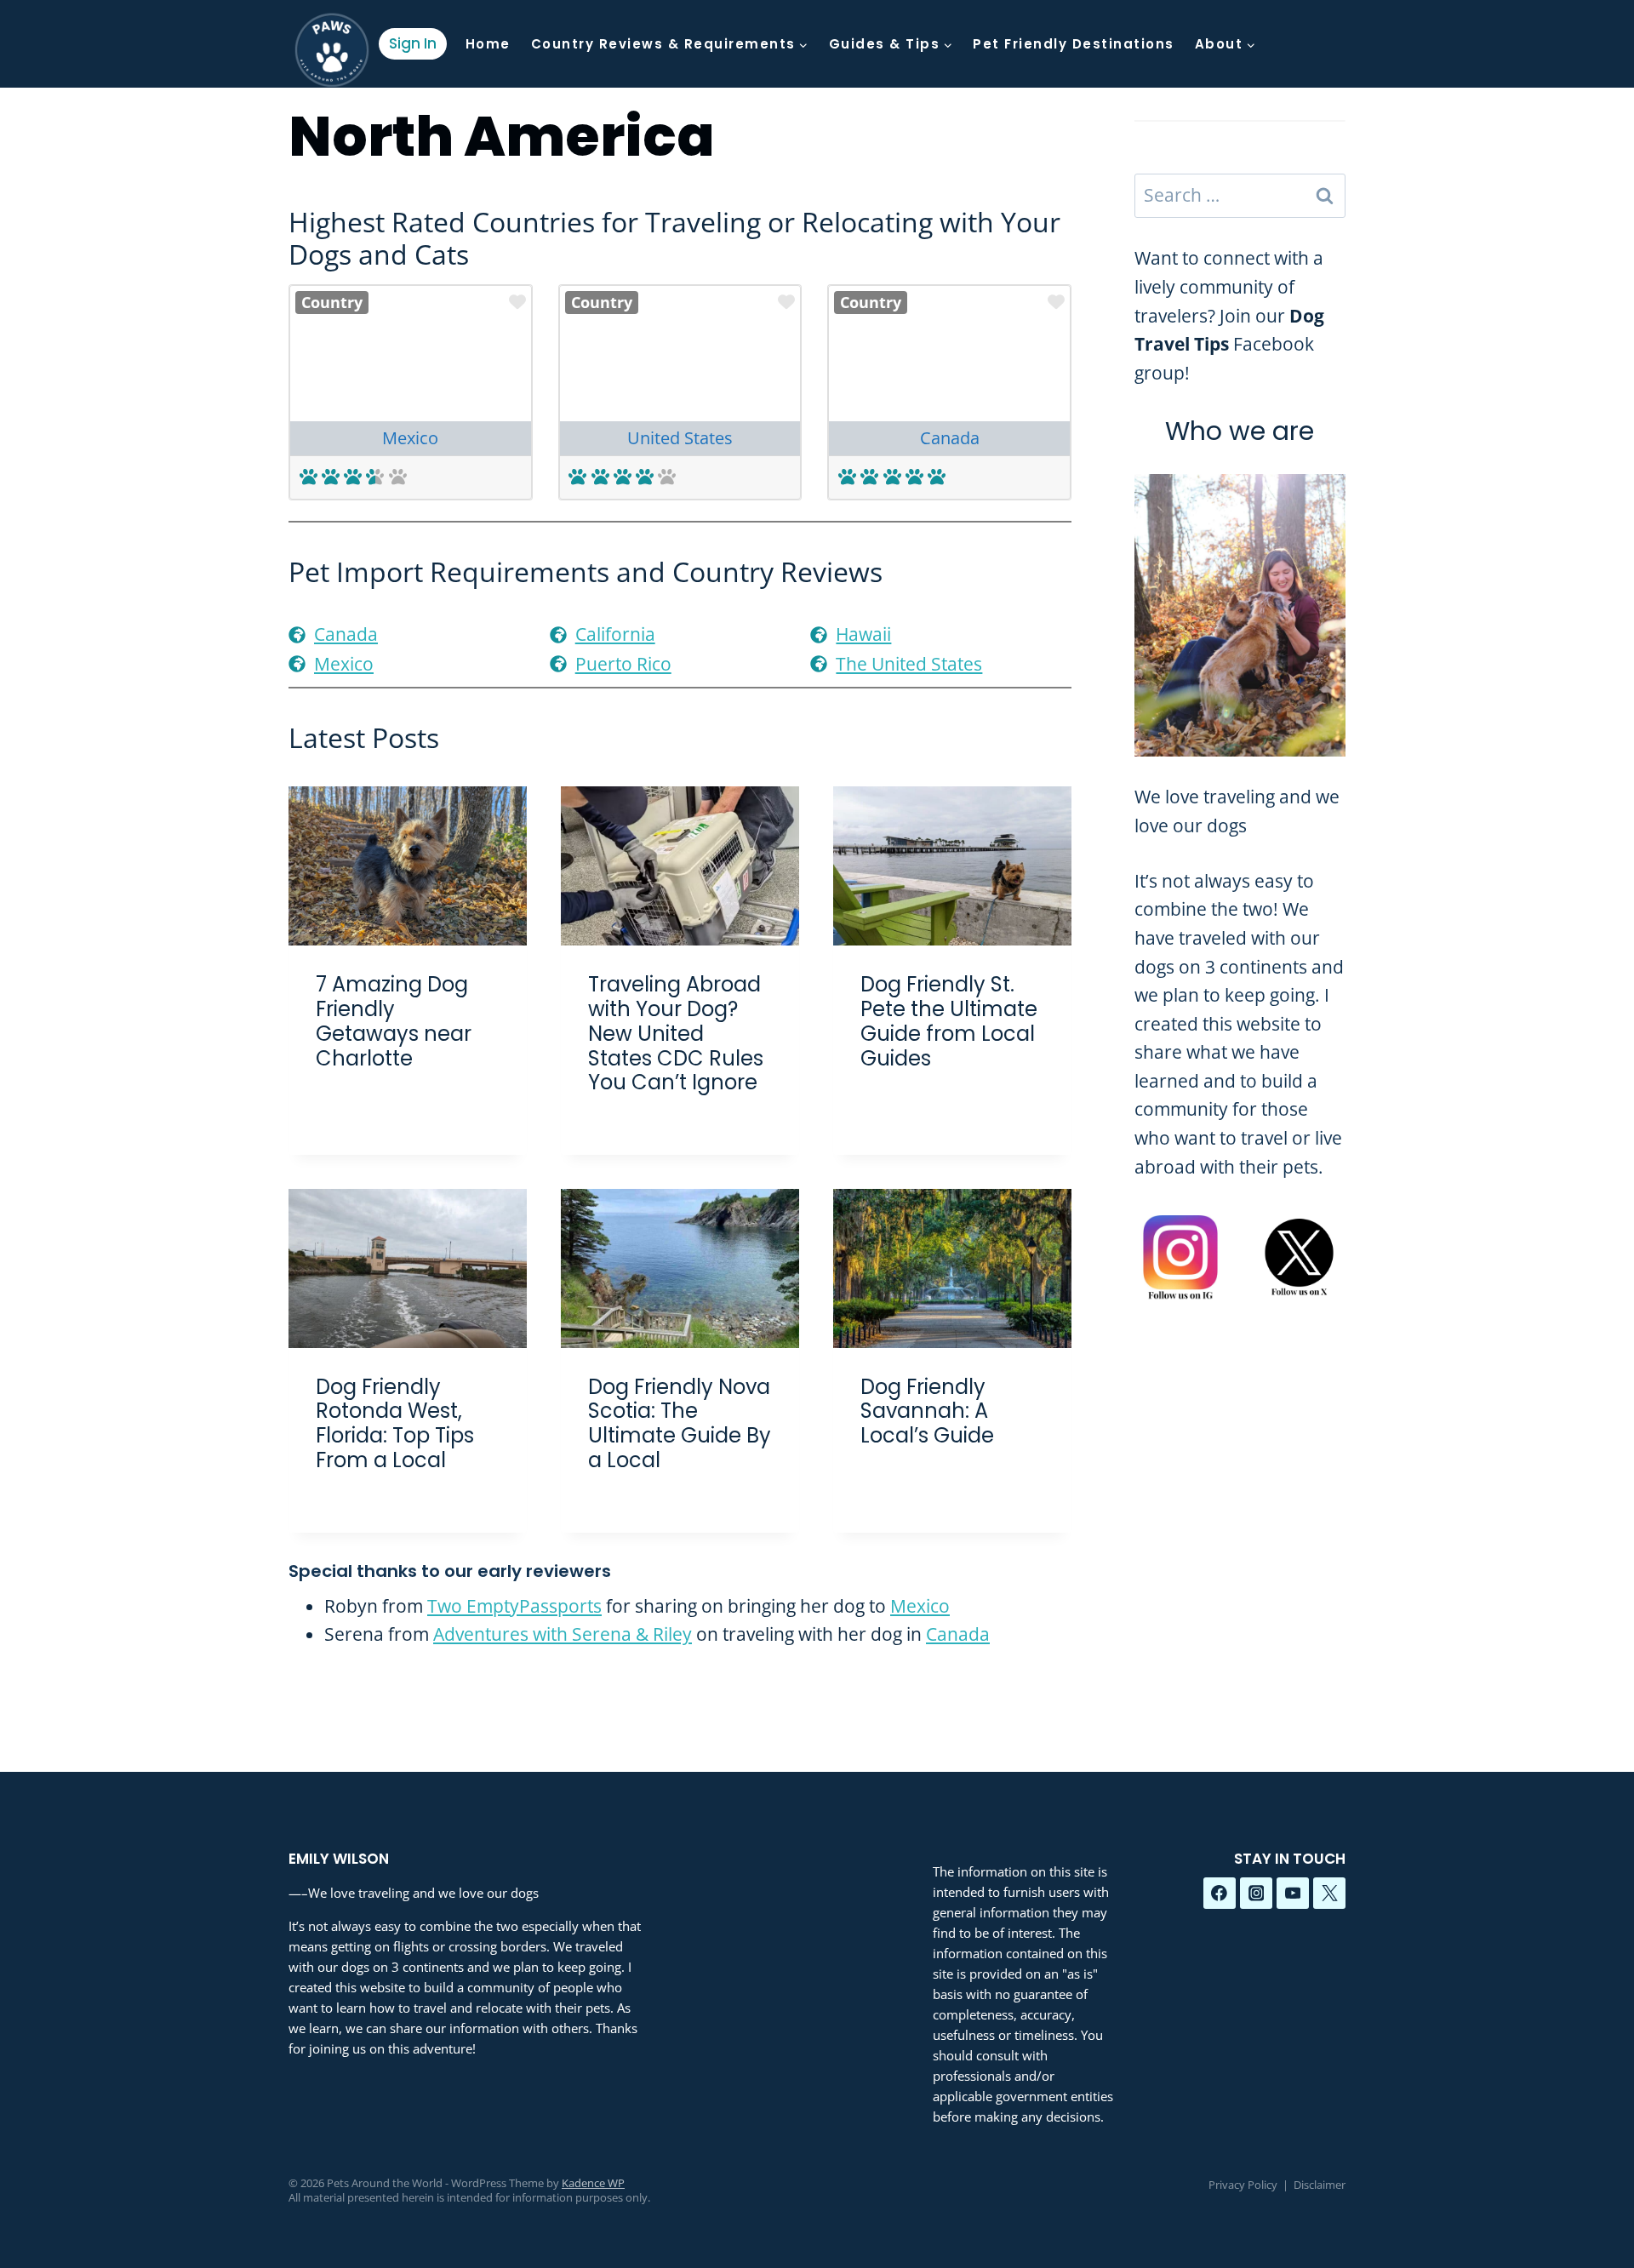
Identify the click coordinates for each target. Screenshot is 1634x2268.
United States (680, 438)
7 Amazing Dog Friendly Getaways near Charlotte (394, 1021)
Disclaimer (1320, 2185)
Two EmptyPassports (514, 1606)
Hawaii (863, 634)
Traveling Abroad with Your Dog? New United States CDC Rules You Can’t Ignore (676, 1033)
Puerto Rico (623, 664)
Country (332, 302)
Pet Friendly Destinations (1074, 44)
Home (488, 44)
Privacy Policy (1243, 2185)
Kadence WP (593, 2183)
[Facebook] (1220, 1894)
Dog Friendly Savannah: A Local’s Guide (927, 1411)
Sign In (413, 43)
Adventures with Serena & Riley (563, 1634)
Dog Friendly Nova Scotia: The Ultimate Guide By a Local (680, 1423)
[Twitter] (1329, 1894)
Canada (950, 438)
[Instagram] (1256, 1894)
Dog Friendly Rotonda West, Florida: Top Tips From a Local (395, 1423)
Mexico (410, 438)
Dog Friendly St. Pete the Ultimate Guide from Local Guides (949, 1021)
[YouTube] (1293, 1894)
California (615, 634)
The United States (909, 664)
